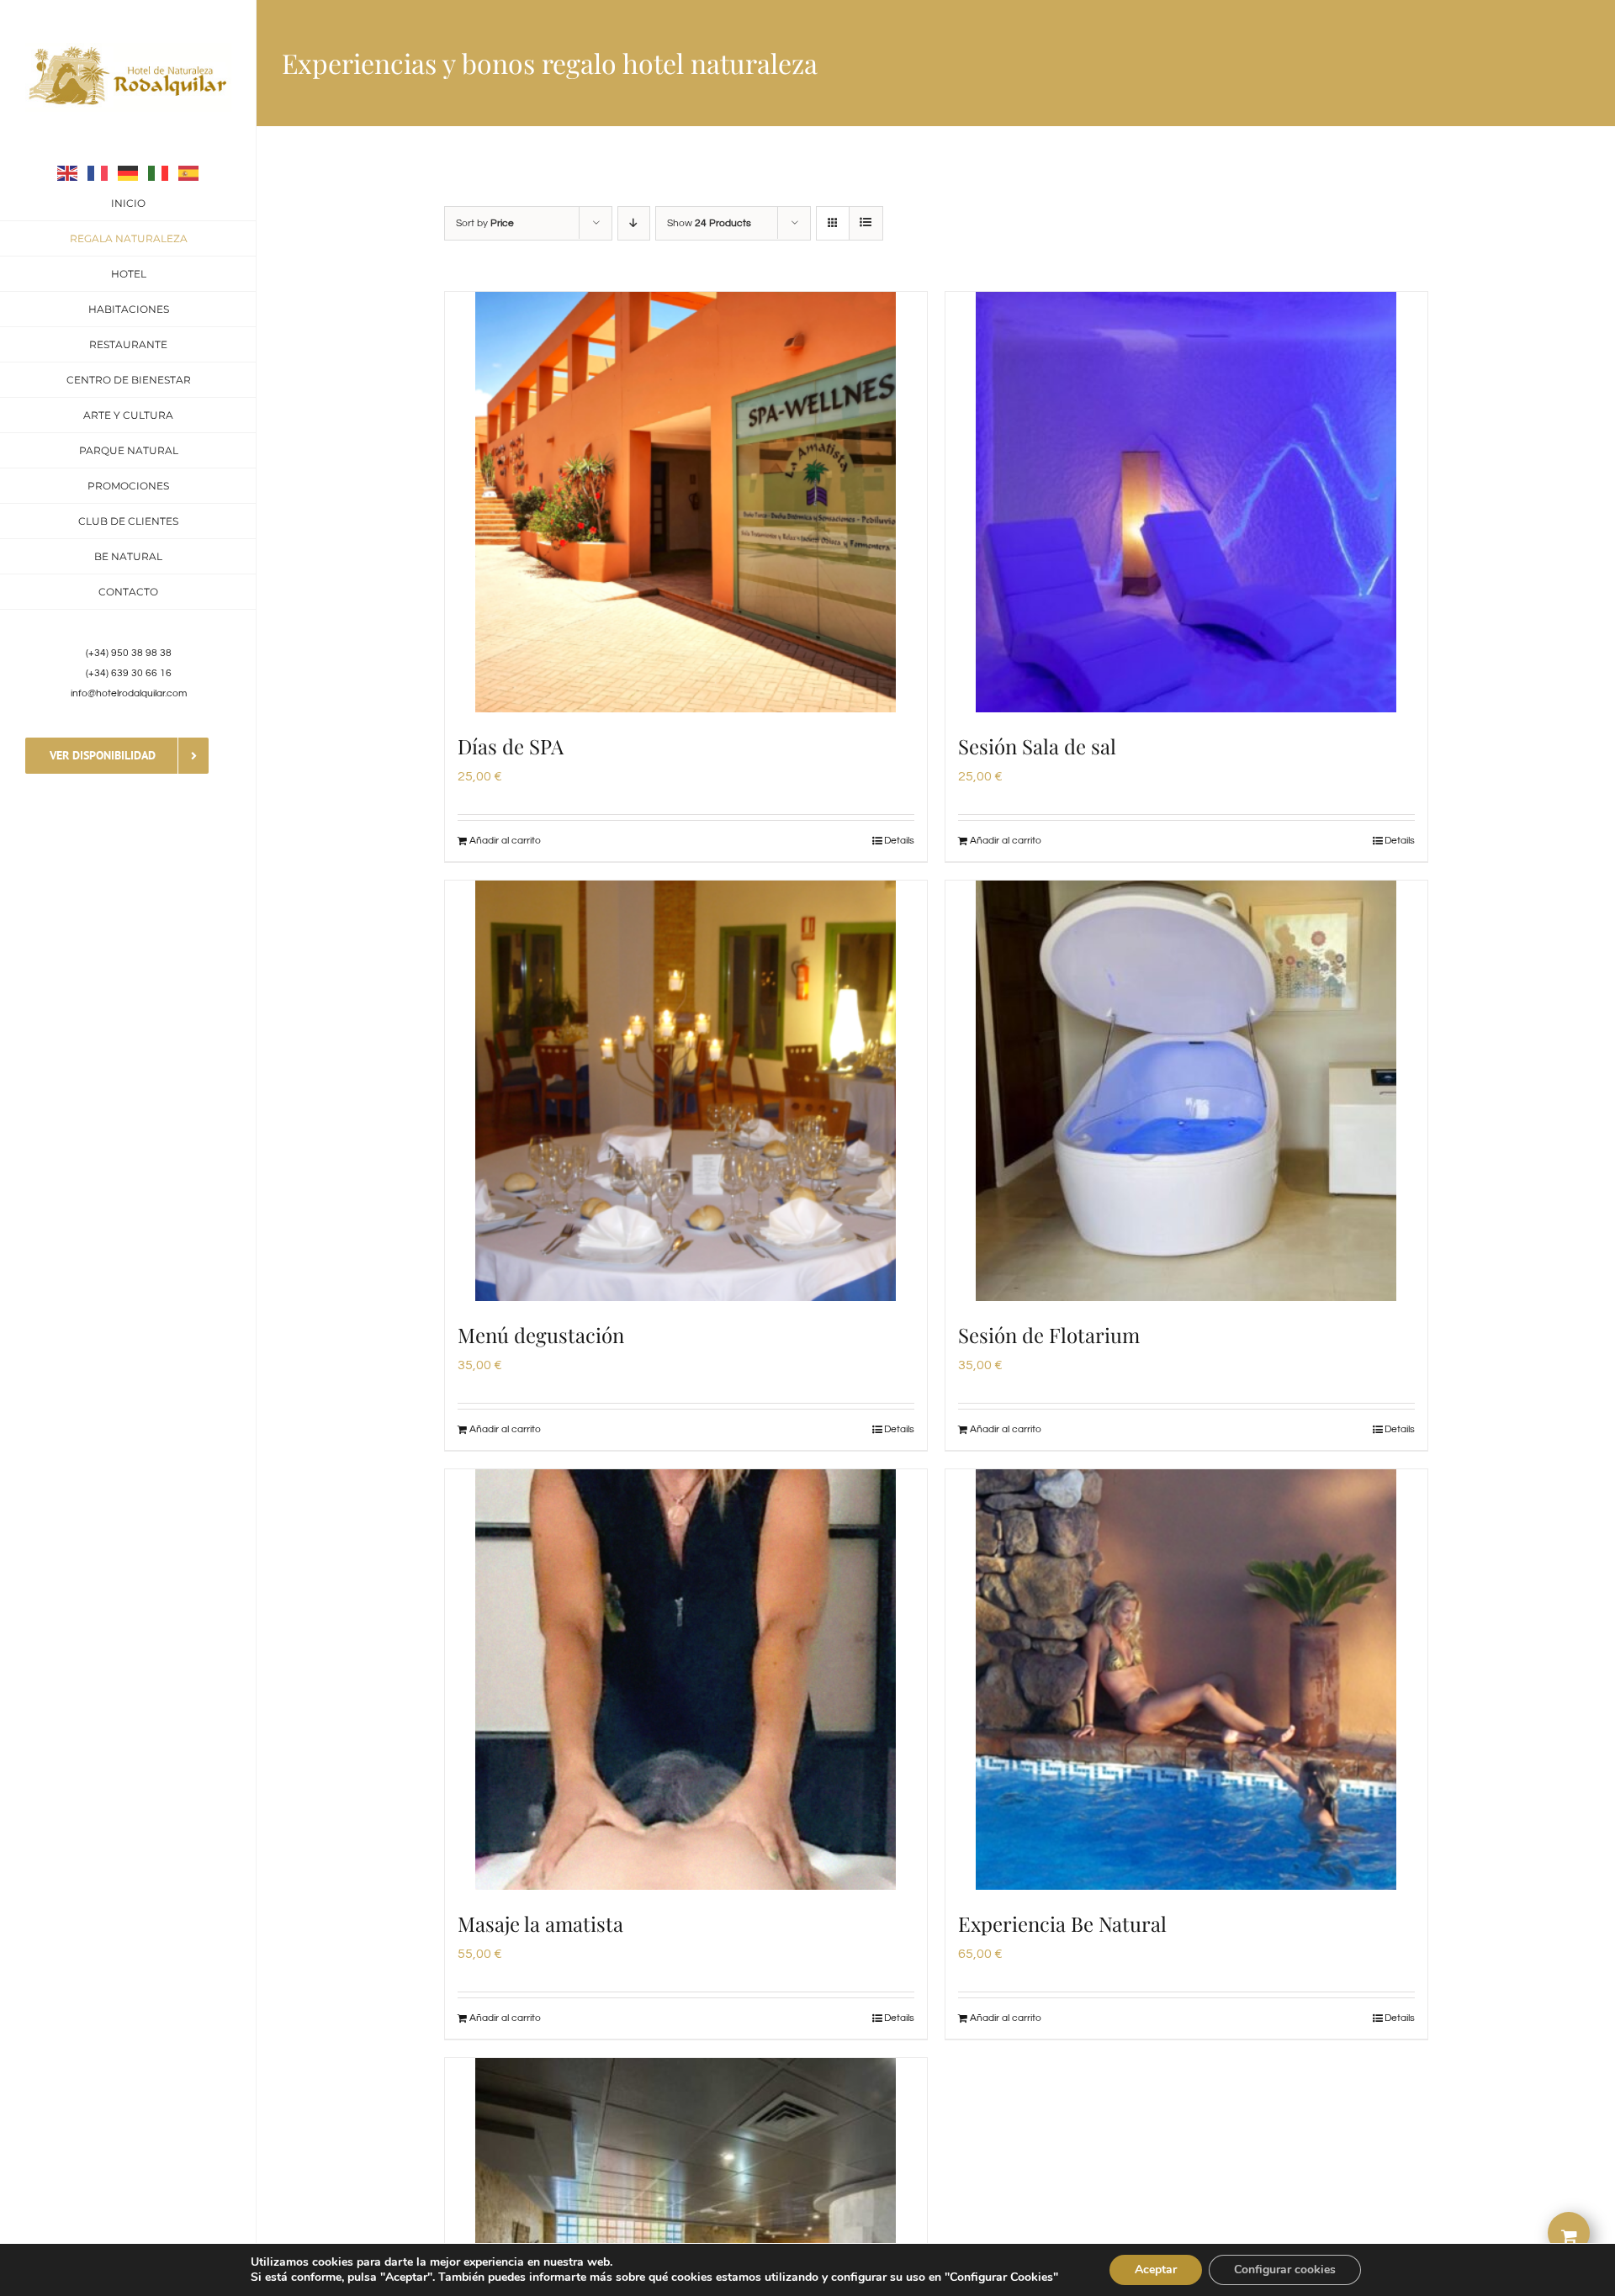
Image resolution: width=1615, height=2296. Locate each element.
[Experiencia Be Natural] (1186, 1680)
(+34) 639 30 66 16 (129, 673)
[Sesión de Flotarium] (1186, 1091)
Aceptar (1156, 2270)
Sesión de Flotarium (1049, 1335)
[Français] (98, 172)
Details (899, 841)
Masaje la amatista (540, 1923)
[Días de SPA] (686, 502)
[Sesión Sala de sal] (1186, 502)
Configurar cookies (1285, 2270)
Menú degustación (541, 1335)
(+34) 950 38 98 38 (129, 653)
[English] (68, 172)
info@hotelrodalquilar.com (129, 693)
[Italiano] (159, 172)
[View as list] (866, 223)
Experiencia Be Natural (1062, 1923)
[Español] (189, 172)
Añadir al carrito (505, 841)
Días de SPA (511, 746)
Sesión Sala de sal (1037, 746)
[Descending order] (634, 223)
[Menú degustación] (686, 1091)
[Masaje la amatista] (686, 1680)
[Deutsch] (129, 172)
